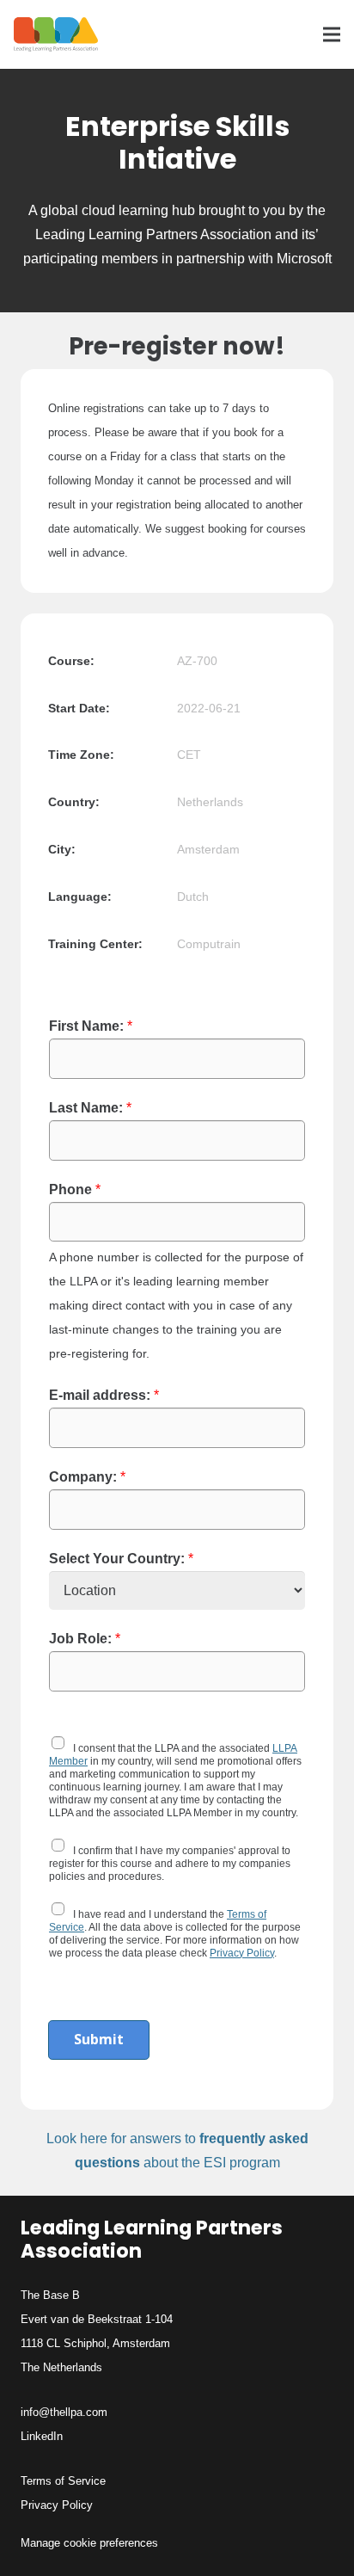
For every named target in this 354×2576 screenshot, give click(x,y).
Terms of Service (63, 2481)
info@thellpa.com (64, 2412)
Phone (75, 1189)
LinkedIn (42, 2436)
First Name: (91, 1026)
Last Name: (90, 1108)
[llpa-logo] (56, 34)
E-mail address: (104, 1395)
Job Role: (85, 1639)
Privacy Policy (242, 1953)
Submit (99, 2039)
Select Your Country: (121, 1559)
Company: (87, 1477)
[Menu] (332, 34)
